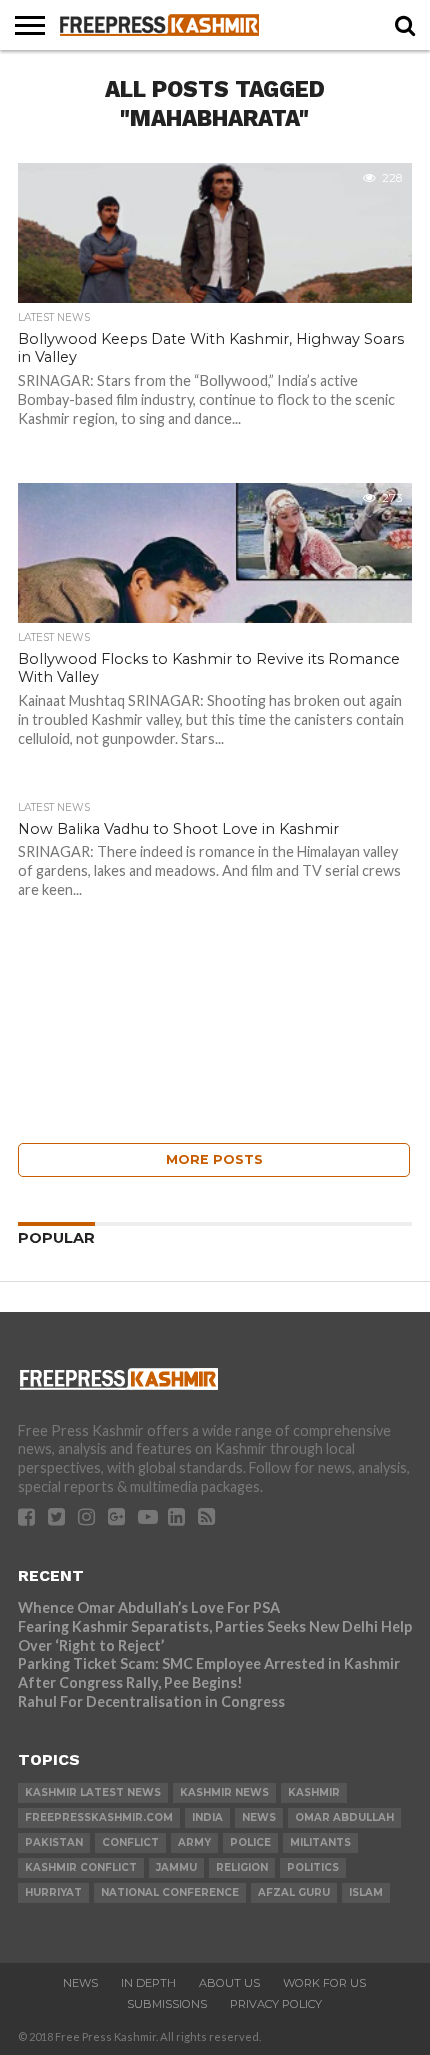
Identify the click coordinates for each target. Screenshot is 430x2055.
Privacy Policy (276, 2004)
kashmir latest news (93, 1792)
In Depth (148, 1983)
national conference (170, 1892)
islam (366, 1892)
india (207, 1817)
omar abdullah (344, 1817)
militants (320, 1842)
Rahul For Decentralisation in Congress (151, 1701)
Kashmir (314, 1792)
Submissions (167, 2004)
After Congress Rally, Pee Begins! (130, 1682)
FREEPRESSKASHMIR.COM (99, 1817)
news (259, 1817)
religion (242, 1867)
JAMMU (176, 1867)
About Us (229, 1983)
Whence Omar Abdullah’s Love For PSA (149, 1607)
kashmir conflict (81, 1867)
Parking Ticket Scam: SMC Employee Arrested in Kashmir (209, 1663)
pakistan (54, 1842)
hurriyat (53, 1892)
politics (313, 1867)
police (250, 1842)
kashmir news (224, 1792)
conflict (130, 1842)
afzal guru (294, 1892)
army (194, 1842)
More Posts (214, 1159)
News (80, 1983)
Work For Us (324, 1983)
